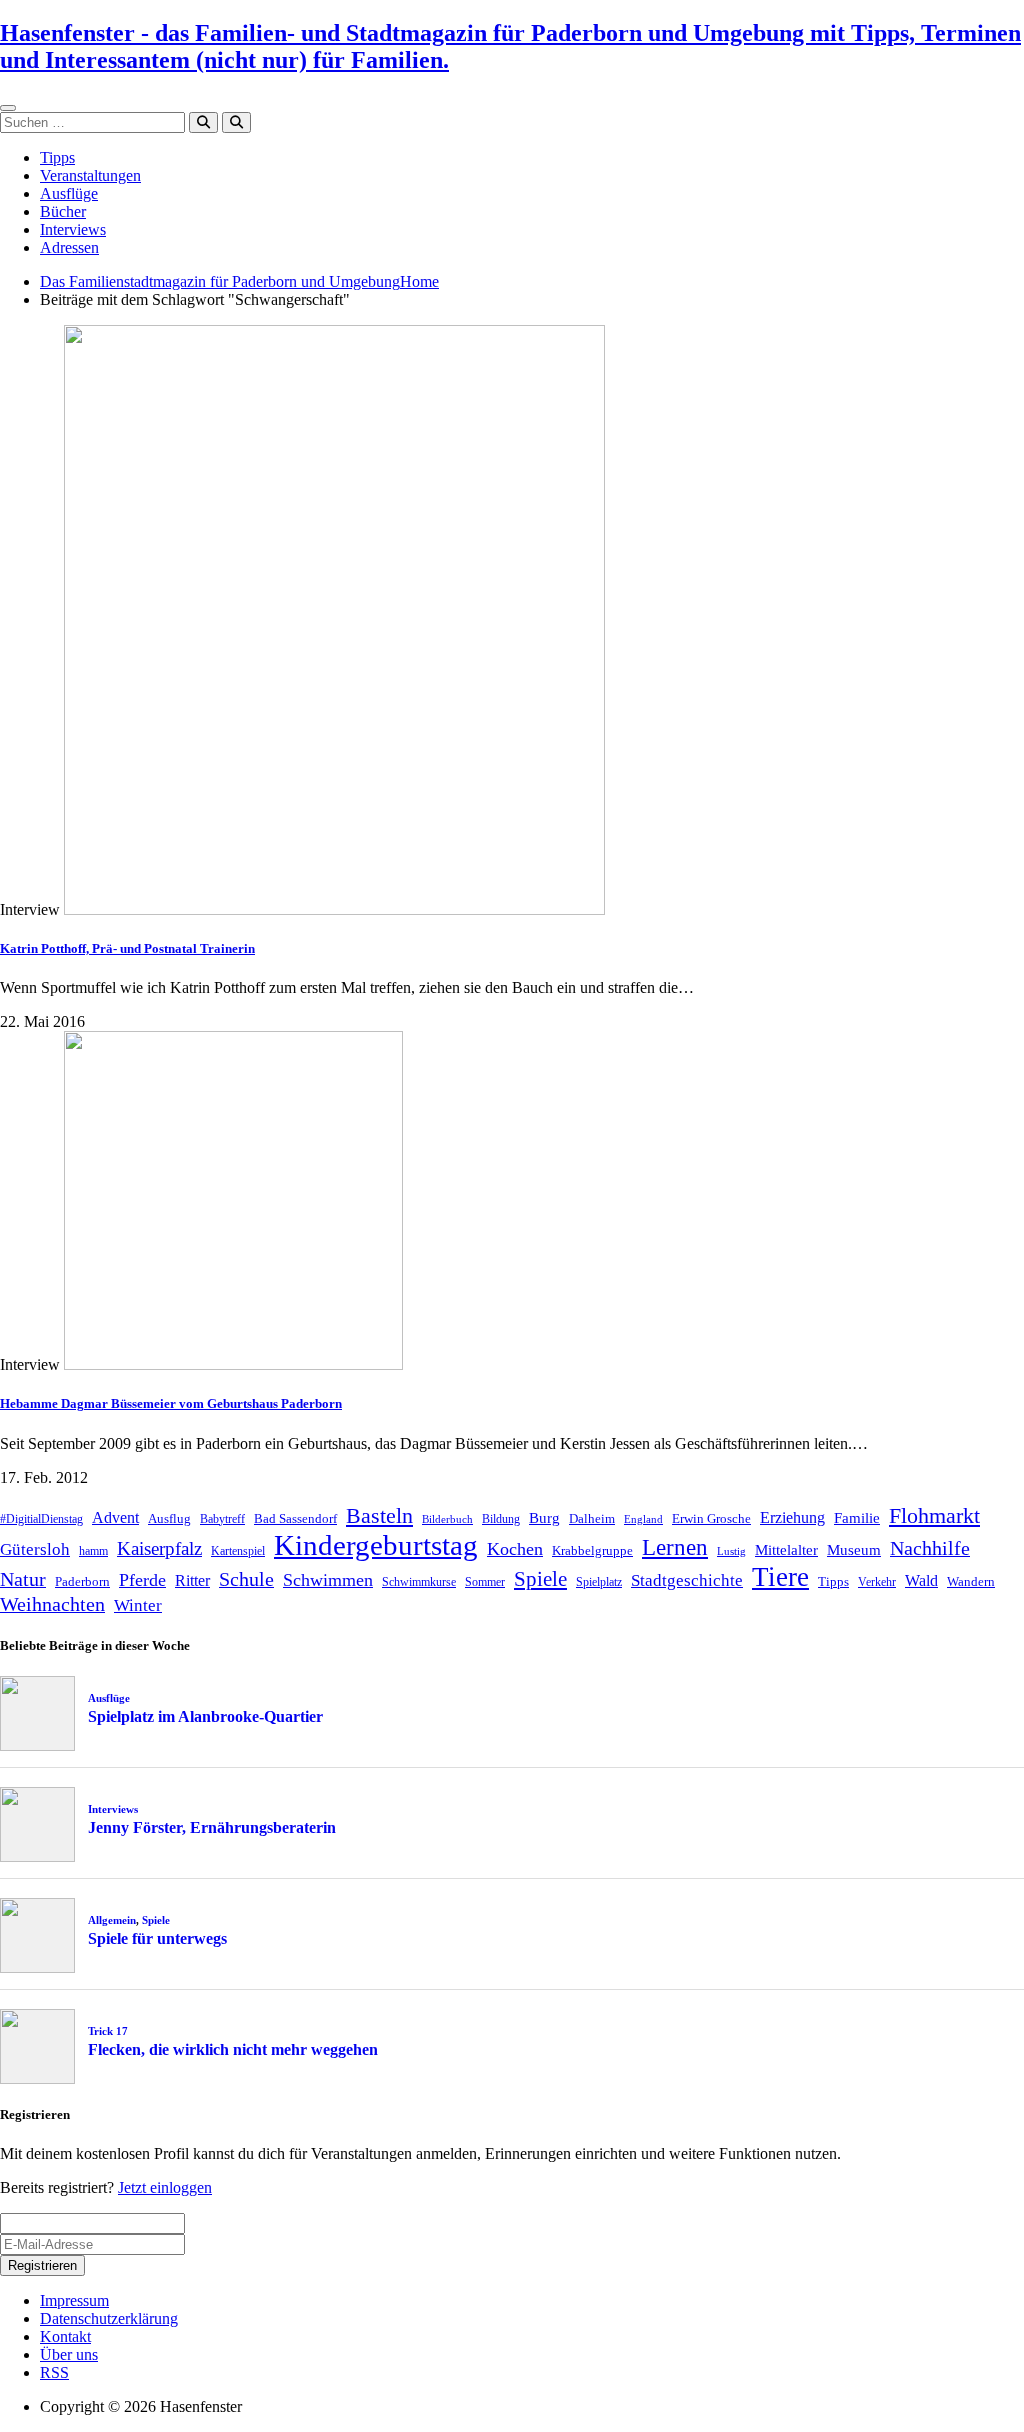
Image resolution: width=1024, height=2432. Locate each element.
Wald (921, 1580)
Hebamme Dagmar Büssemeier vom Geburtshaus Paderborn (171, 1403)
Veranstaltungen (90, 175)
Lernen (675, 1547)
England (643, 1519)
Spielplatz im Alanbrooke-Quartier (205, 1716)
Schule (246, 1579)
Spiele (540, 1579)
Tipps (57, 157)
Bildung (501, 1519)
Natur (23, 1579)
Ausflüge (69, 193)
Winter (138, 1605)
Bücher (63, 211)
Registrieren (42, 2265)
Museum (854, 1550)
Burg (544, 1518)
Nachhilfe (930, 1548)
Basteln (379, 1515)
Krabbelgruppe (592, 1550)
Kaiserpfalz (159, 1548)
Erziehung (792, 1517)
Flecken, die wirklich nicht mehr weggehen (233, 2049)
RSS (54, 2372)
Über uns (69, 2354)
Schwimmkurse (419, 1582)
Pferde (142, 1580)
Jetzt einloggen (165, 2187)
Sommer (485, 1582)
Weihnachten (52, 1604)
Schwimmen (328, 1580)
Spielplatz (599, 1582)
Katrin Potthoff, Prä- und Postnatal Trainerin (127, 948)
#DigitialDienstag (41, 1519)
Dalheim (592, 1518)
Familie (857, 1518)
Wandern (971, 1581)
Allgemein (112, 1920)
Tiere (780, 1577)
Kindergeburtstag (376, 1545)
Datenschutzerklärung (109, 2318)
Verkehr (877, 1582)
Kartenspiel (238, 1551)
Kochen (515, 1549)
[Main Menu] (8, 108)
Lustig (731, 1551)
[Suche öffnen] (236, 122)
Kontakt (65, 2336)
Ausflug (169, 1518)
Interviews (73, 229)
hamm (93, 1551)
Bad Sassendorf (295, 1518)
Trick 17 (108, 2031)
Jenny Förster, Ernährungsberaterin (212, 1827)
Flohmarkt (934, 1515)
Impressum (74, 2300)
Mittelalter (786, 1550)
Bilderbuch (447, 1519)
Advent (115, 1517)
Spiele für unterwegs (157, 1938)
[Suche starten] (203, 122)
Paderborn (82, 1581)
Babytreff (222, 1519)
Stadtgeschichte (687, 1580)
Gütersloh (35, 1549)
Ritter (192, 1580)
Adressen (69, 247)
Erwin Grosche (711, 1518)
